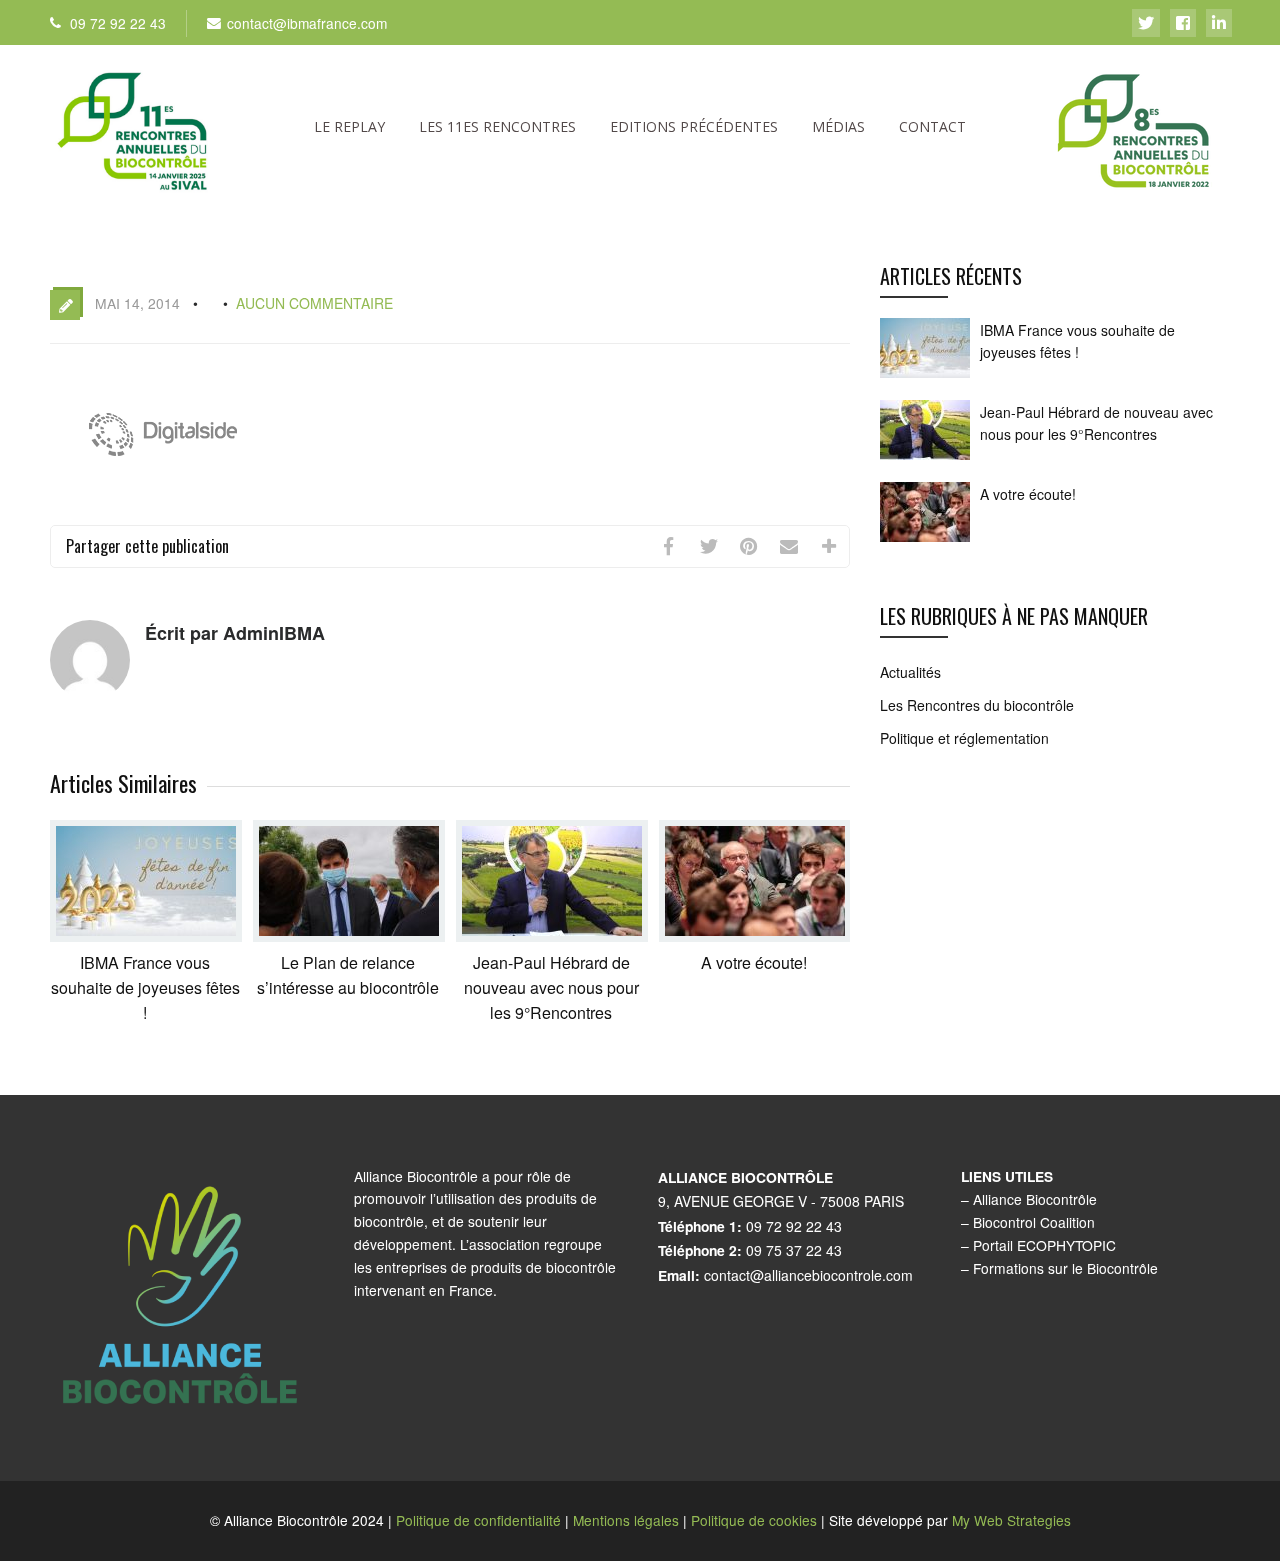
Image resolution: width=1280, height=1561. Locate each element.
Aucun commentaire (314, 303)
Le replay (349, 126)
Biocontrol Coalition (1034, 1222)
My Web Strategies (1011, 1520)
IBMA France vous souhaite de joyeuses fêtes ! (145, 987)
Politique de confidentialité (478, 1520)
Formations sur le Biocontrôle (1065, 1268)
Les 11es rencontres (497, 126)
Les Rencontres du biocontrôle (977, 705)
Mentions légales (626, 1520)
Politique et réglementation (964, 738)
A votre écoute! (754, 962)
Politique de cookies (754, 1520)
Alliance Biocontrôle (1035, 1199)
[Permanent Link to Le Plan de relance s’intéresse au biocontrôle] (349, 935)
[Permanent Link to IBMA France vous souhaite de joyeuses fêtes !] (146, 935)
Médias (838, 126)
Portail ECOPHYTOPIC (1044, 1245)
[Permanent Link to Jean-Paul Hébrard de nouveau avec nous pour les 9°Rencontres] (552, 935)
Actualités (910, 672)
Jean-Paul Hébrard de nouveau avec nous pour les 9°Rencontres (551, 987)
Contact (932, 126)
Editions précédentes (694, 126)
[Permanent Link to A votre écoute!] (755, 935)
